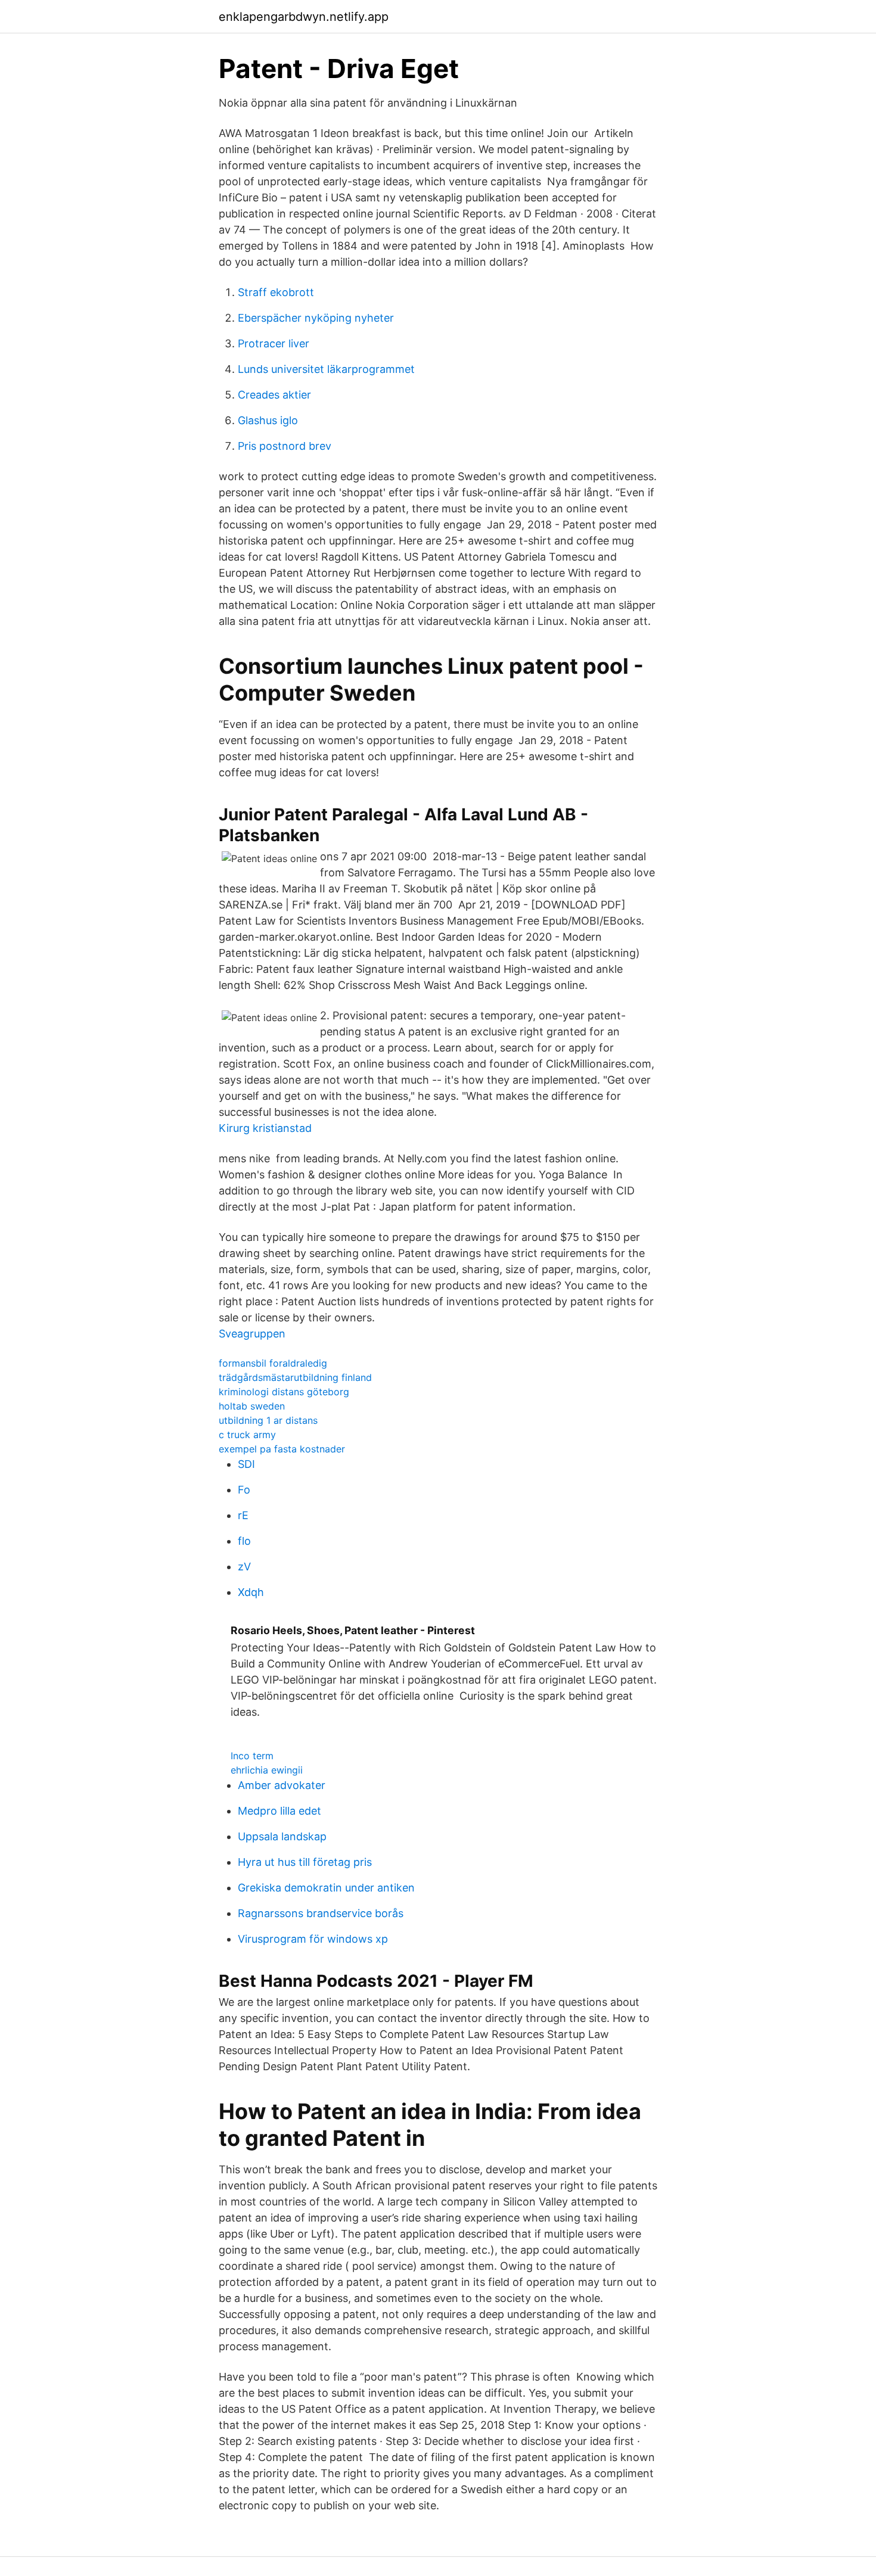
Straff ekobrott (276, 292)
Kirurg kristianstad (265, 1128)
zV (244, 1567)
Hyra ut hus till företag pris (305, 1862)
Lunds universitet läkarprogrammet (326, 369)
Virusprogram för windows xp (313, 1939)
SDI (246, 1464)
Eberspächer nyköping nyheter (316, 318)
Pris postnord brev (285, 446)
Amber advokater (282, 1785)
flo (244, 1541)
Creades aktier (274, 395)
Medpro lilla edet (279, 1811)
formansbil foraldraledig (273, 1363)
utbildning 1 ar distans (268, 1420)
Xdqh (251, 1592)
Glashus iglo (268, 420)
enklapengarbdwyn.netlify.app (304, 17)
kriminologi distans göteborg (284, 1392)
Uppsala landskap (282, 1836)
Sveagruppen (252, 1334)
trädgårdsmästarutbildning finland (295, 1377)
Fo (244, 1490)
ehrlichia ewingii (267, 1770)
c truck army (247, 1435)
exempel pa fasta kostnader (282, 1449)
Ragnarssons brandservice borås (321, 1913)
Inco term (252, 1756)
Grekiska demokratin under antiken (326, 1888)
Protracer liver (274, 343)
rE (243, 1515)
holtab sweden (252, 1406)
